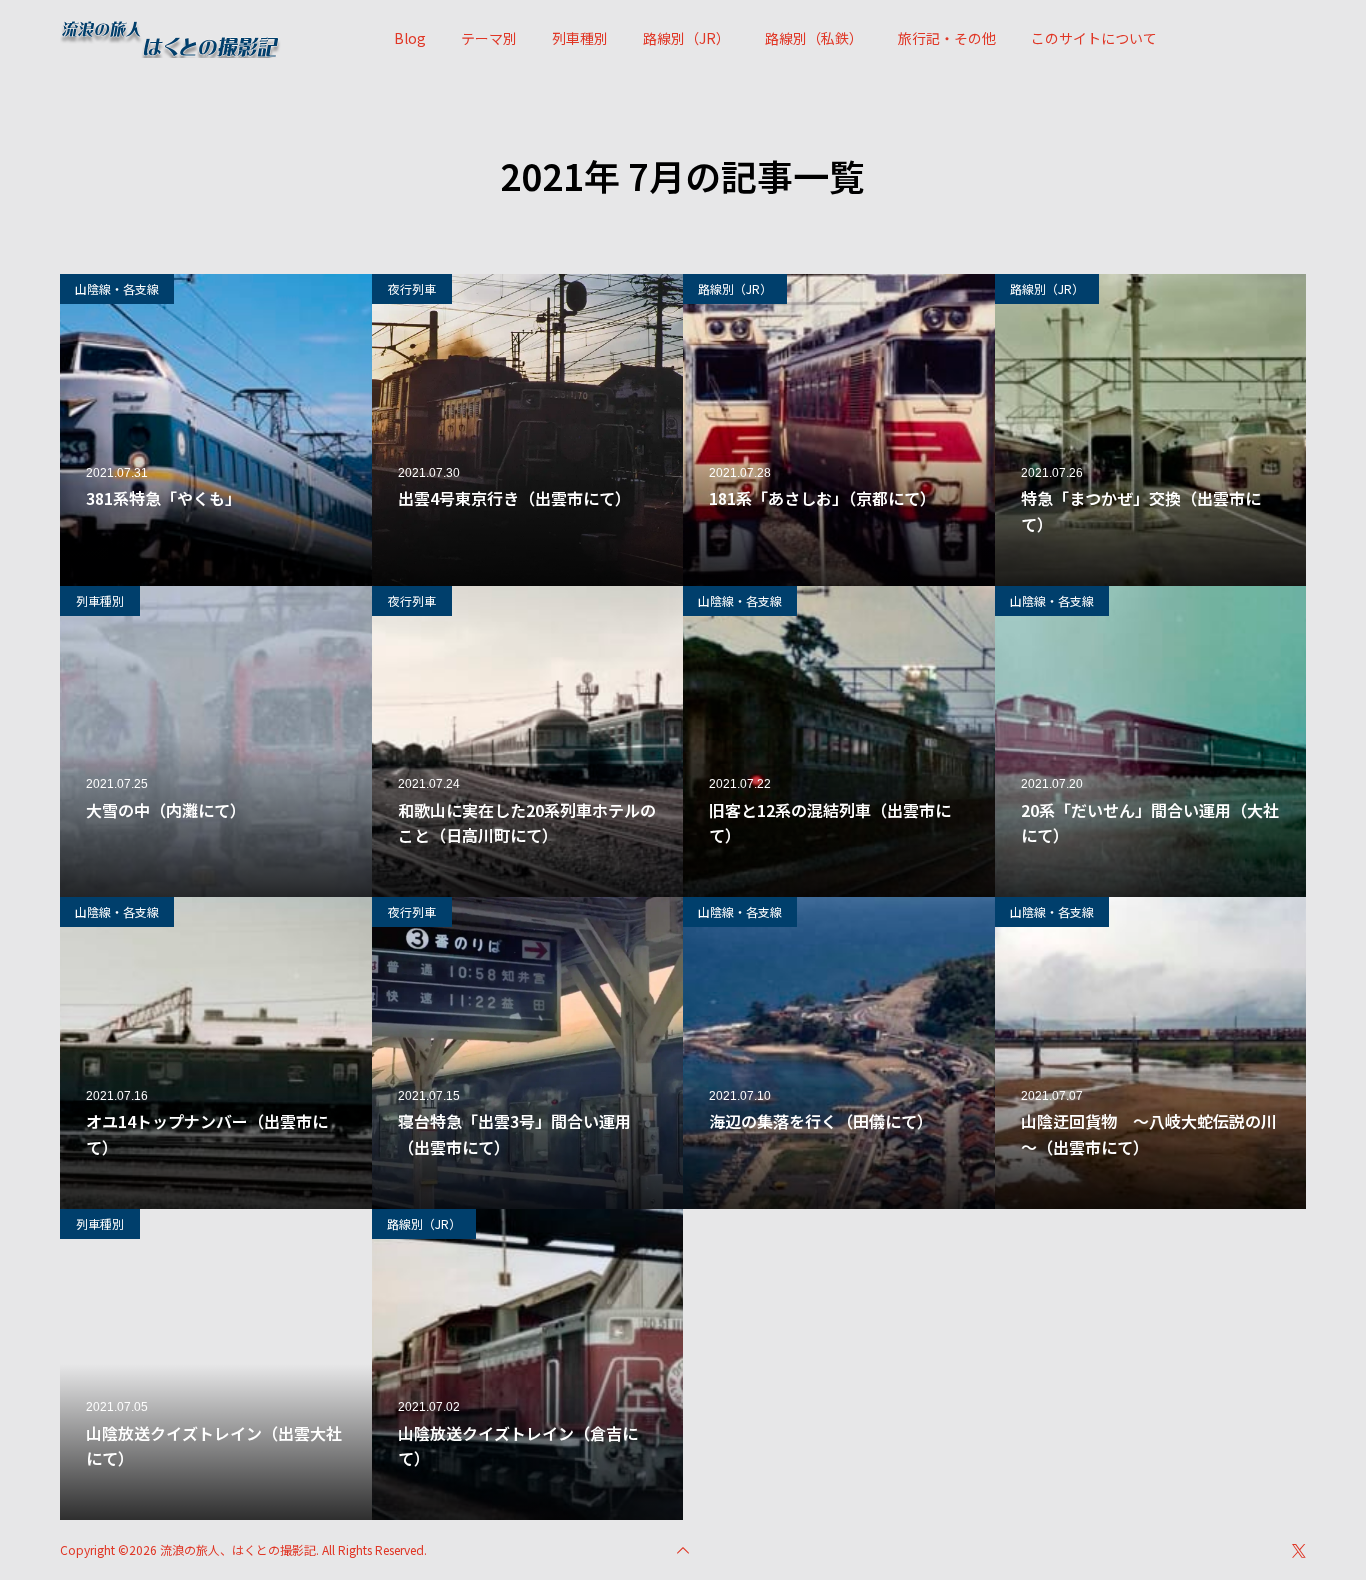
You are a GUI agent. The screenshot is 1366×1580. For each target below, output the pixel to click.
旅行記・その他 (947, 38)
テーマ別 (489, 38)
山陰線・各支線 (117, 288)
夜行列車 (412, 288)
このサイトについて (1094, 38)
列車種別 (580, 38)
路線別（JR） (686, 38)
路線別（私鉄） (814, 38)
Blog (410, 38)
